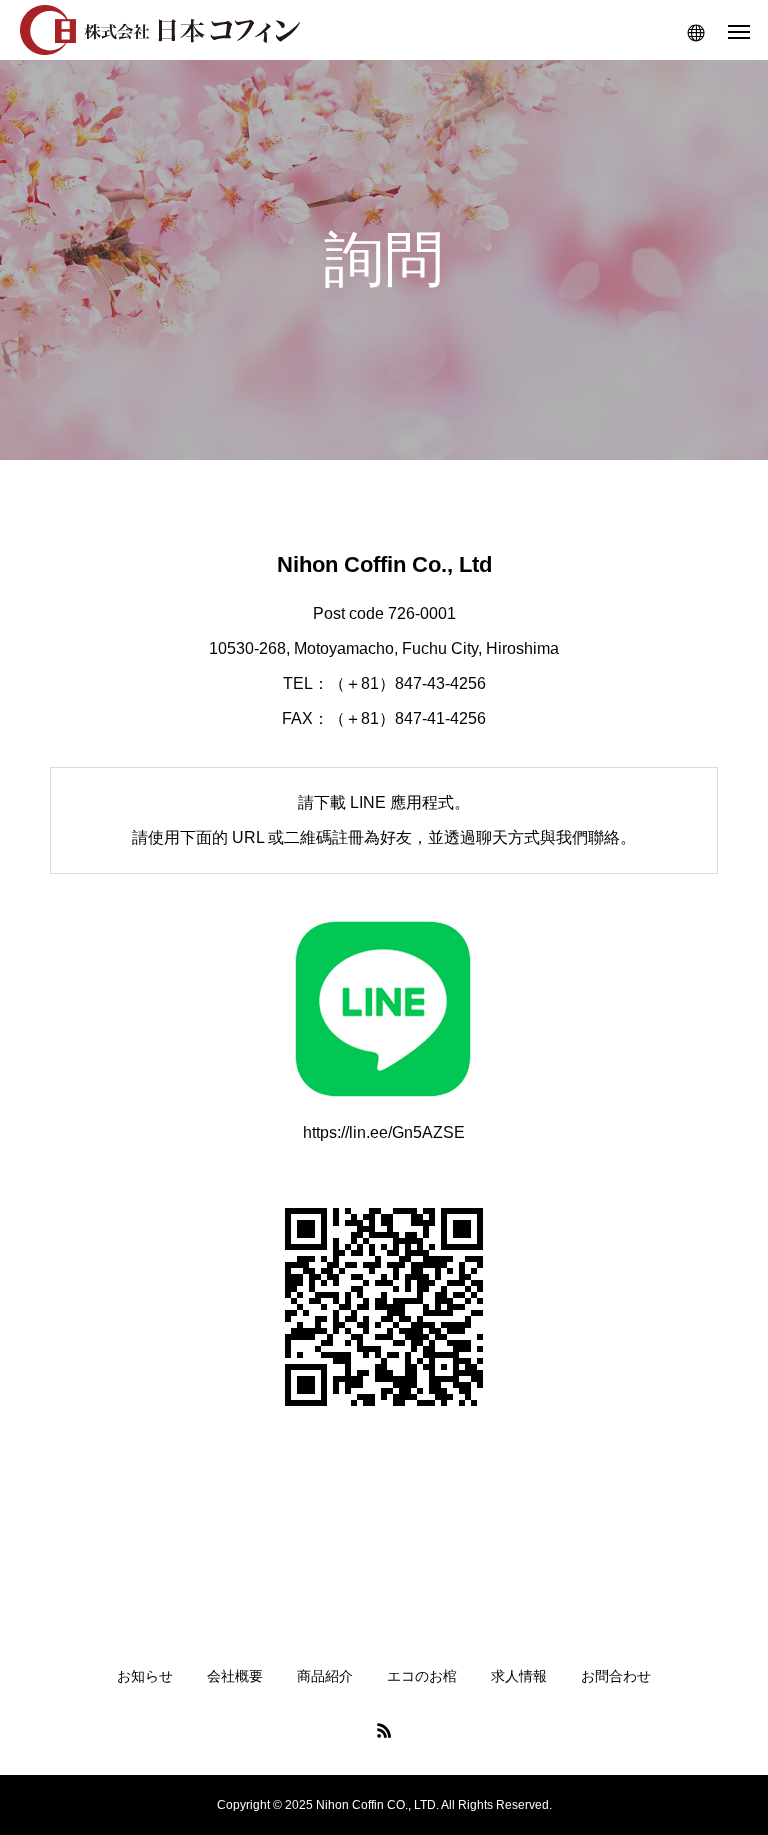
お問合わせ (616, 1676)
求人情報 (519, 1676)
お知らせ (145, 1676)
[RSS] (384, 1730)
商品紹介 (325, 1676)
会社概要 (235, 1676)
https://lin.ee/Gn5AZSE (384, 1132)
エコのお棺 (422, 1676)
